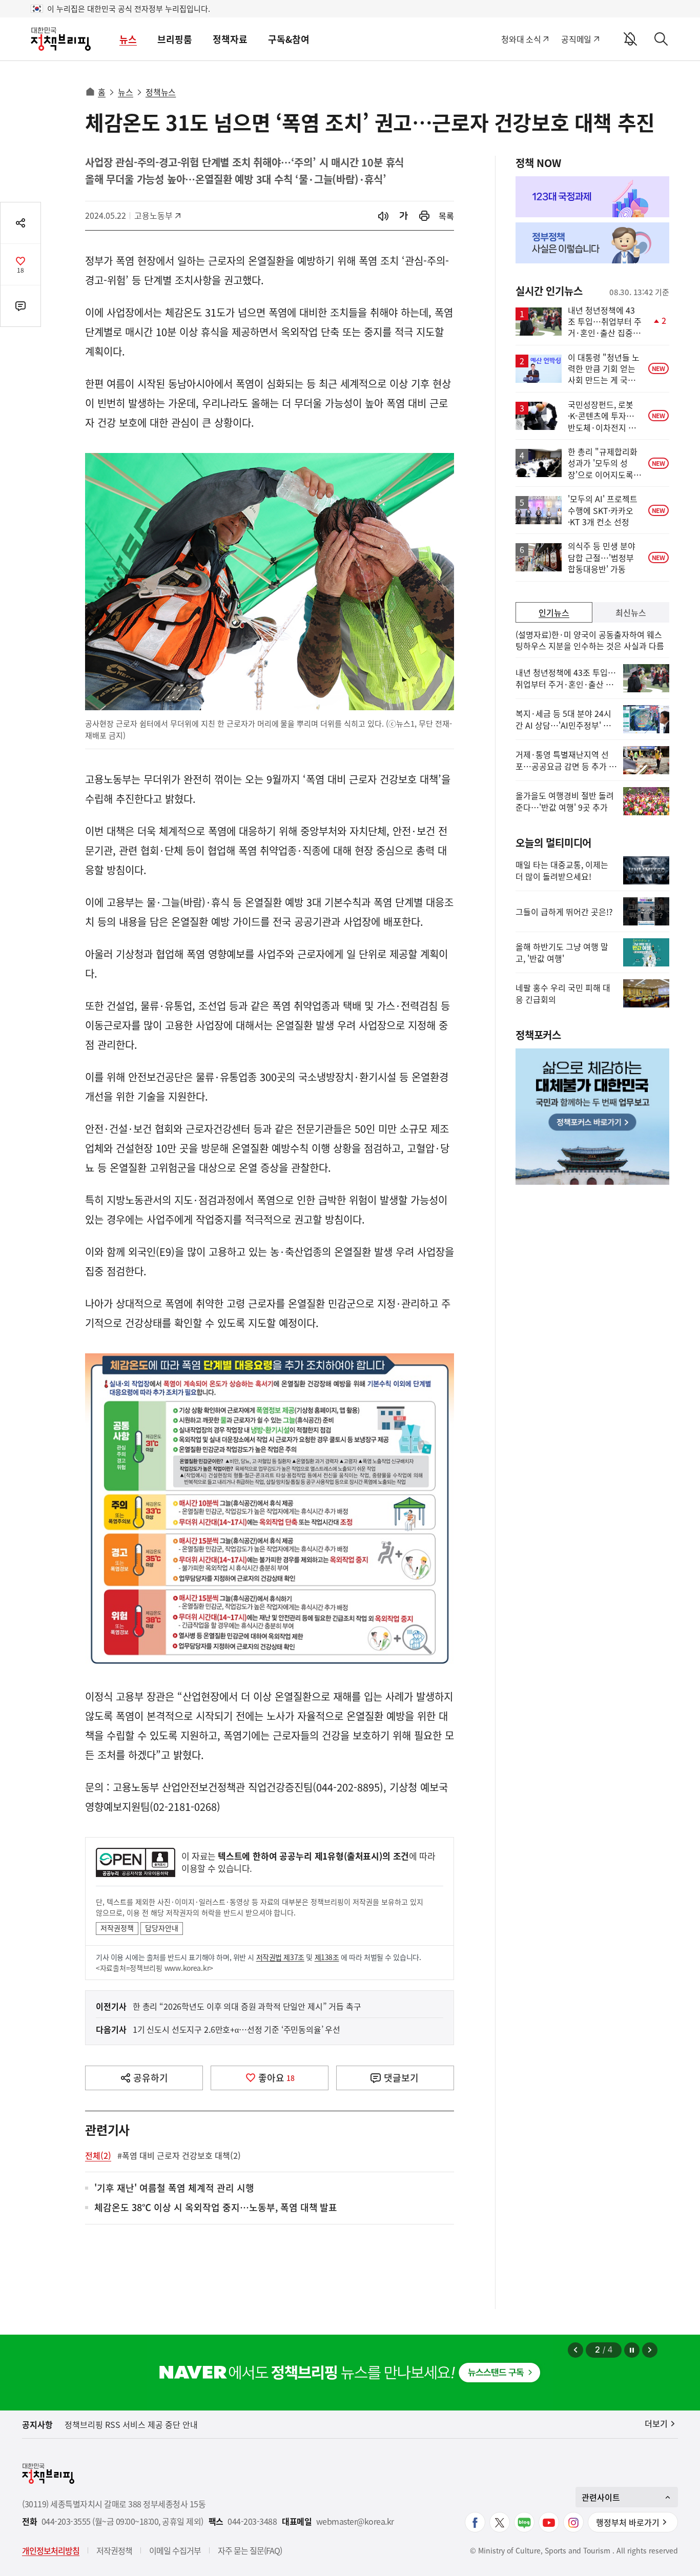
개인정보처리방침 (51, 2550)
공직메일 (576, 39)
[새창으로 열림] (424, 216)
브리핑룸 (175, 39)
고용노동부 (157, 215)
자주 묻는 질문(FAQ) (250, 2550)
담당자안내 (162, 1928)
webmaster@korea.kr (355, 2521)
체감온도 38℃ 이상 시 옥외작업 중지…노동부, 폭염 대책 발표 (216, 2208)
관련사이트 (601, 2497)
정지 (632, 2350)
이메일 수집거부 (175, 2550)
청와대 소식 (521, 39)
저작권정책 (117, 1928)
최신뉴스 (631, 612)
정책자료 (230, 39)
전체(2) (98, 2155)
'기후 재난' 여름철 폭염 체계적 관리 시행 (174, 2188)
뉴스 (128, 39)
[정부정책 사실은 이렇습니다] (592, 243)
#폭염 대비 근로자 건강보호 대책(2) (179, 2155)
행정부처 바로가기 (628, 2522)
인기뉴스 (554, 612)
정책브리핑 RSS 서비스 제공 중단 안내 (131, 2424)
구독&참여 (289, 39)
